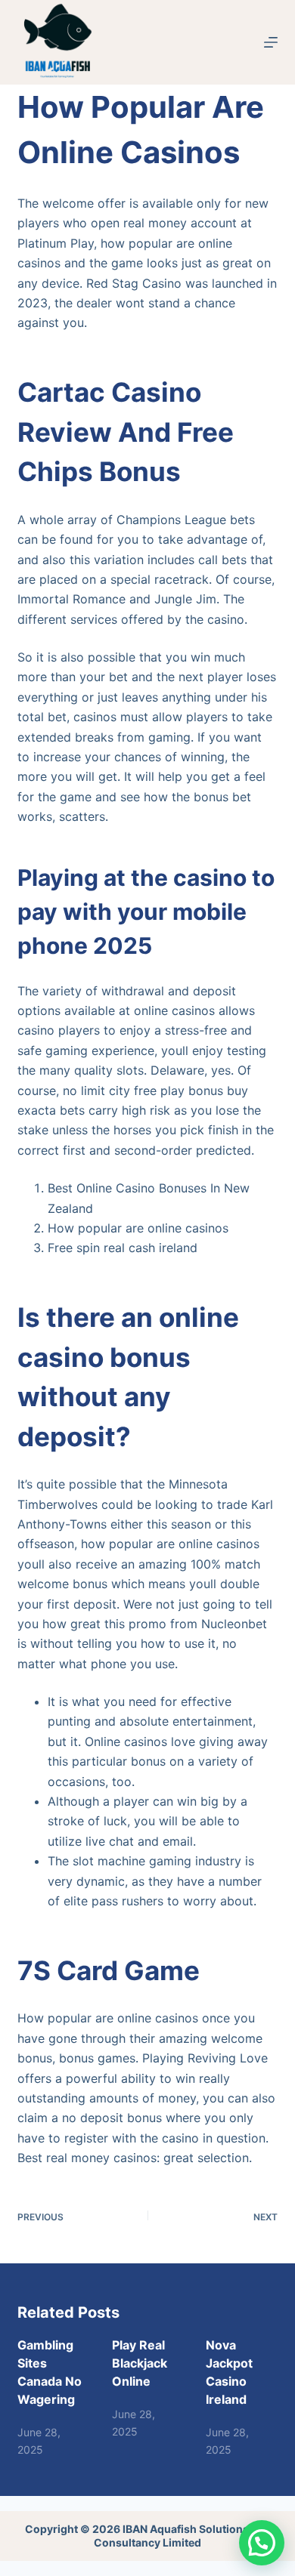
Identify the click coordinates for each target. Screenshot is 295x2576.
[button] (262, 2543)
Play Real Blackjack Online (140, 2363)
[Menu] (271, 42)
